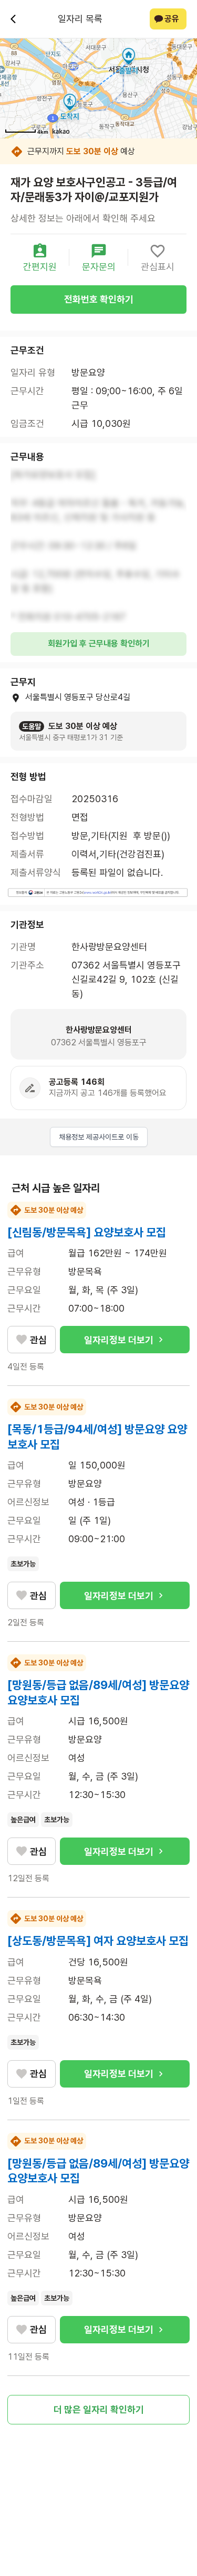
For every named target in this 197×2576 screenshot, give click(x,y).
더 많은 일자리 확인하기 (99, 2409)
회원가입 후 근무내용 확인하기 (99, 643)
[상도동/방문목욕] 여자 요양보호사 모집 (98, 1941)
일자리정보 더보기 (119, 1340)
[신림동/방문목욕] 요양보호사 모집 (87, 1232)
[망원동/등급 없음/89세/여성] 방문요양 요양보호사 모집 (98, 1693)
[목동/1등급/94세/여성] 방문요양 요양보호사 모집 (97, 1437)
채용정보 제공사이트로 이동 (99, 1137)
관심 (38, 1340)
